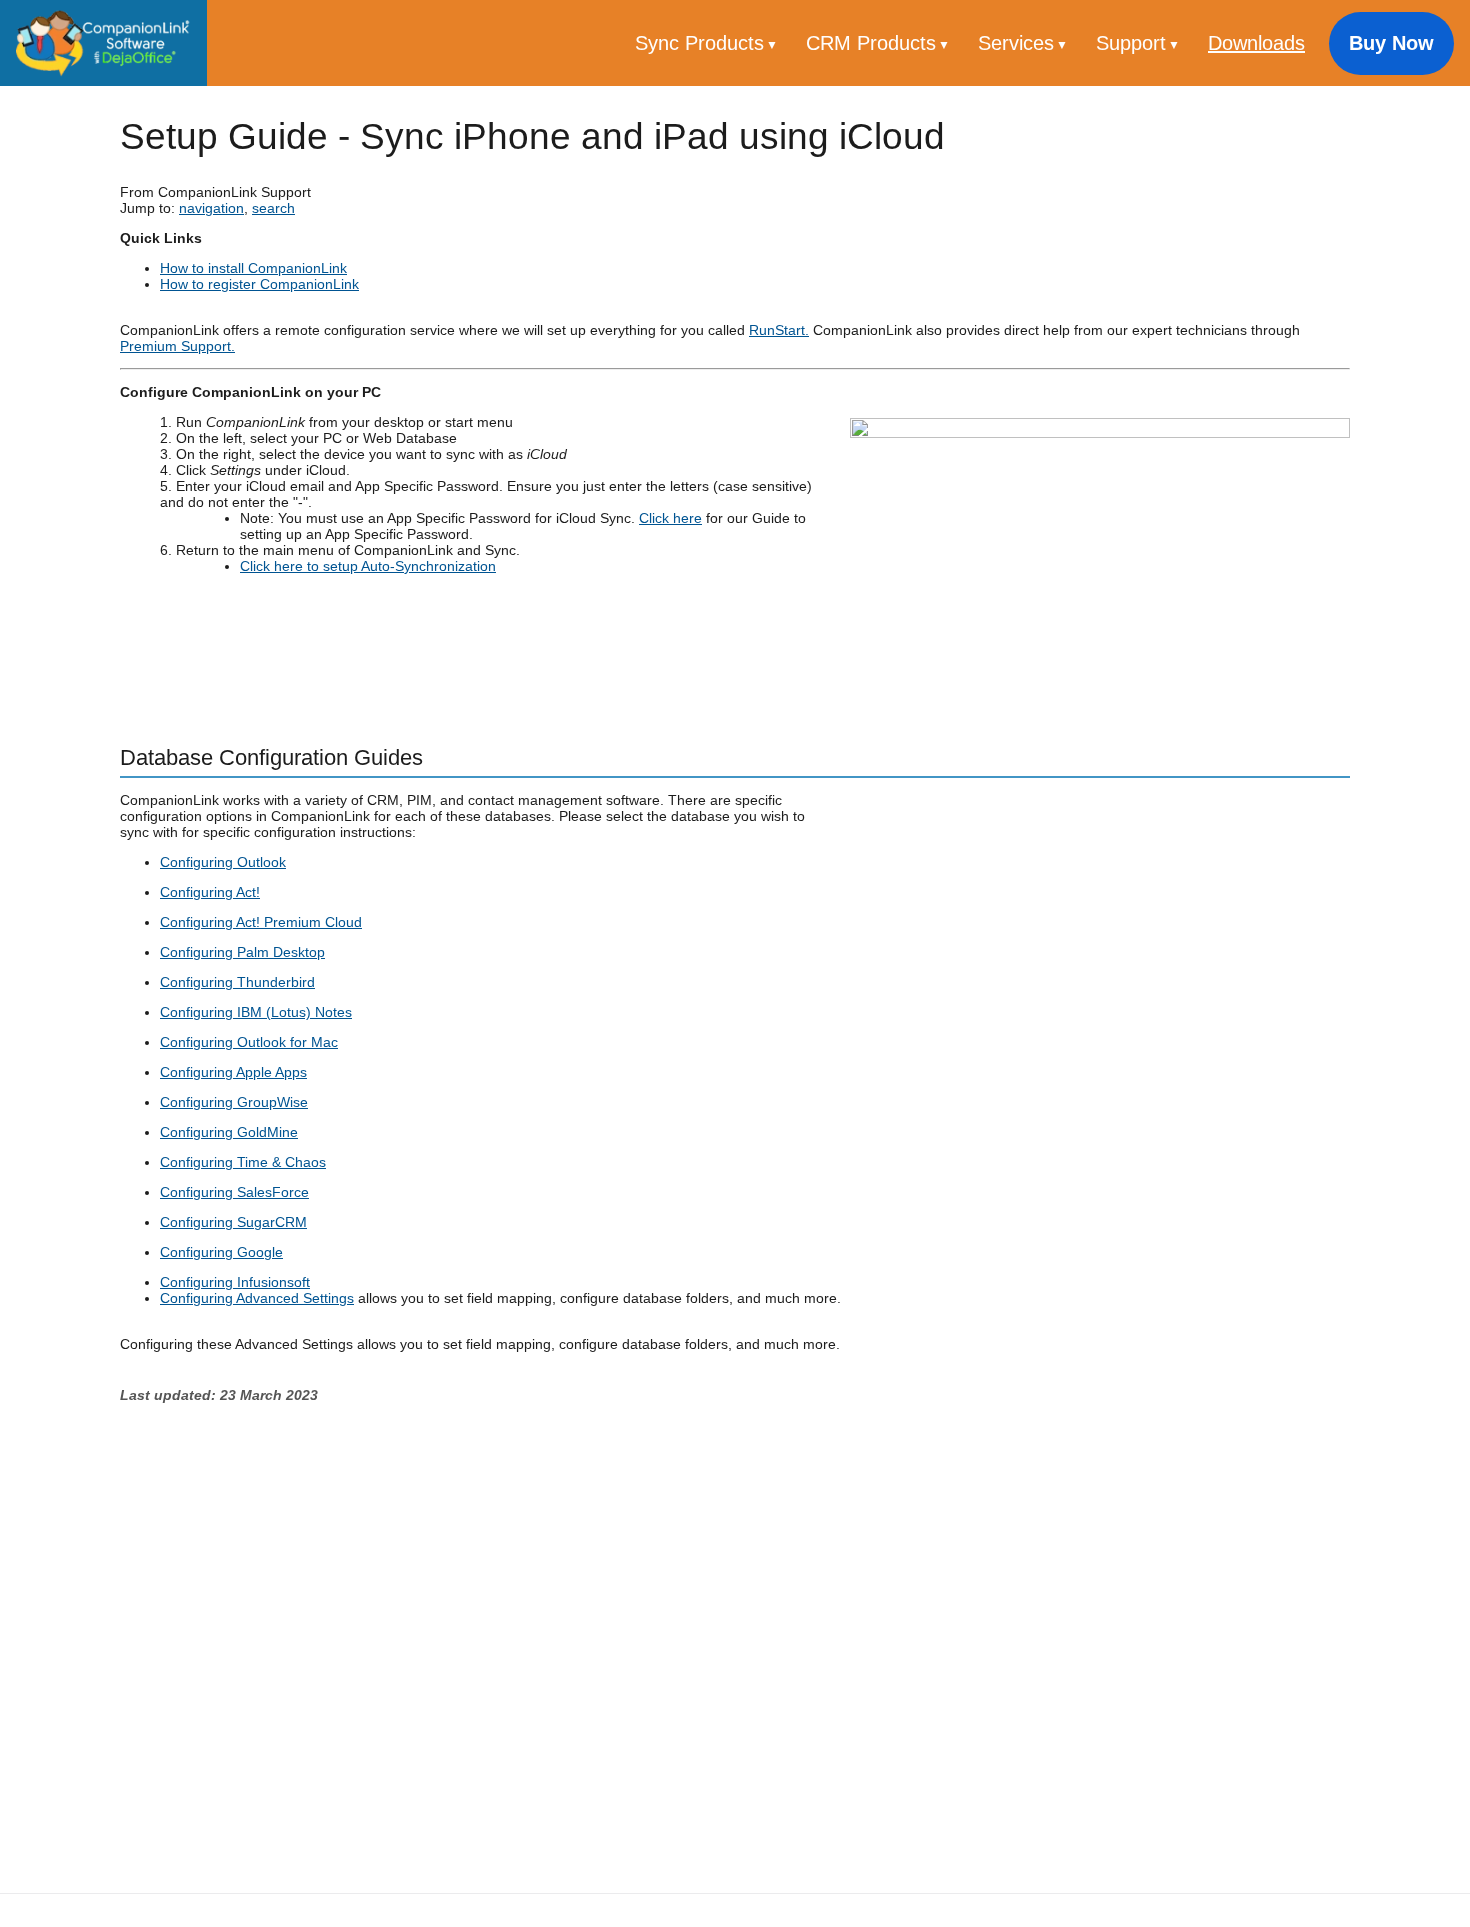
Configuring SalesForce (234, 1192)
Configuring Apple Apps (233, 1072)
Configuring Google (221, 1252)
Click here (670, 518)
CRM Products (874, 43)
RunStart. (779, 330)
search (273, 208)
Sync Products (702, 43)
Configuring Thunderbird (237, 982)
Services (1019, 43)
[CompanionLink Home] (103, 43)
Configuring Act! (210, 892)
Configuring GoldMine (229, 1132)
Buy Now (1391, 43)
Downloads (1256, 43)
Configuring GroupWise (234, 1102)
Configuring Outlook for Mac (249, 1042)
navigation (211, 208)
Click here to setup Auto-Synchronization (368, 566)
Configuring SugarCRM (233, 1222)
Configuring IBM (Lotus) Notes (256, 1012)
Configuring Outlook (223, 862)
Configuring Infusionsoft (235, 1282)
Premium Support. (177, 346)
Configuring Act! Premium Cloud (261, 922)
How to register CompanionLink (259, 284)
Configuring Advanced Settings (257, 1298)
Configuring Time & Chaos (243, 1162)
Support (1134, 43)
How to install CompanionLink (253, 268)
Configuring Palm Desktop (242, 952)
